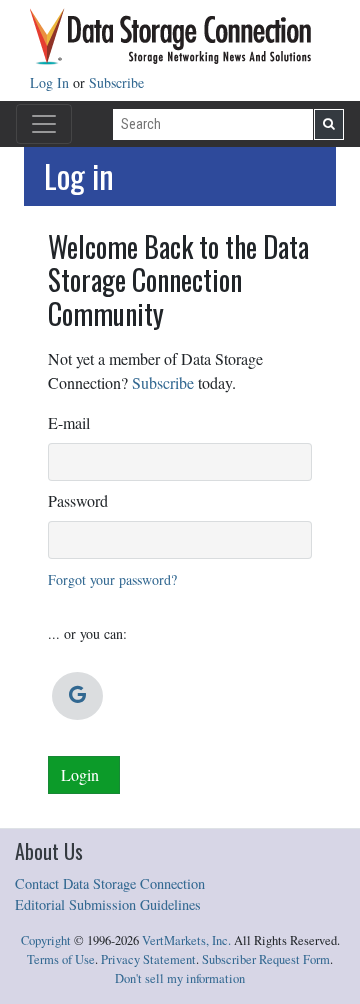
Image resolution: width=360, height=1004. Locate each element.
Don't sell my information (180, 978)
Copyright (46, 940)
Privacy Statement (148, 959)
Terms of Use (61, 959)
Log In (51, 82)
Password (78, 500)
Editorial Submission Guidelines (108, 904)
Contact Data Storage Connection (110, 883)
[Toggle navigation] (44, 124)
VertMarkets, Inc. (186, 940)
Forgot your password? (112, 579)
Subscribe (116, 82)
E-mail (69, 422)
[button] (77, 696)
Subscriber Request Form (266, 959)
